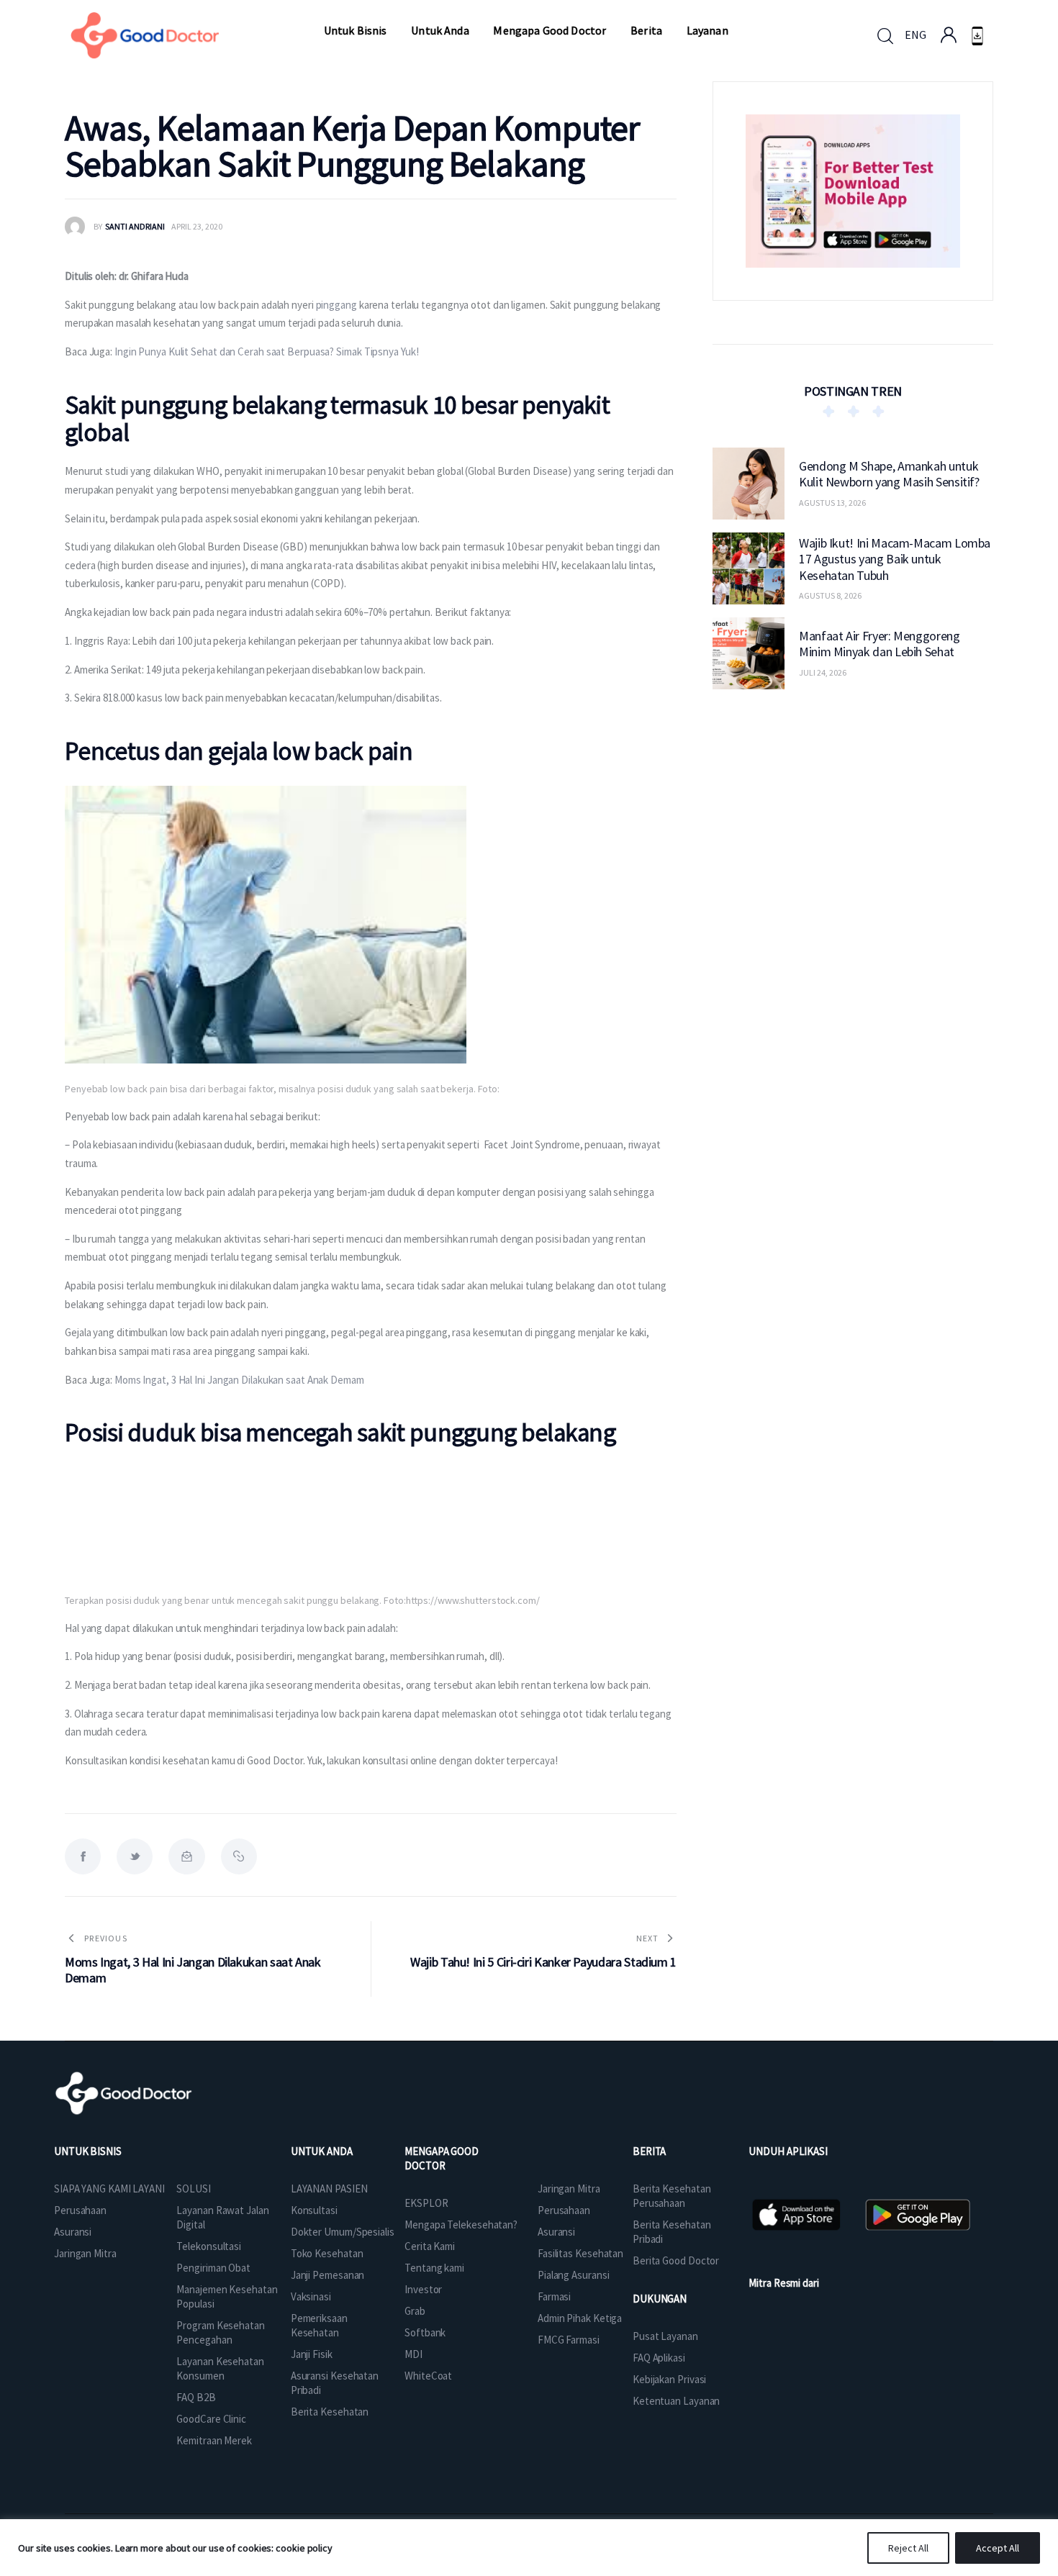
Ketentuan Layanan (676, 2401)
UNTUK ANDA (322, 2151)
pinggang (335, 305)
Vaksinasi (311, 2296)
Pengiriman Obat (213, 2268)
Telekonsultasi (209, 2246)
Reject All (908, 2548)
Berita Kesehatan (330, 2412)
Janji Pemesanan (328, 2275)
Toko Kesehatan (327, 2253)
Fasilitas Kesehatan (580, 2253)
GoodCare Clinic (211, 2419)
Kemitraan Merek (214, 2440)
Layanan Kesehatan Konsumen (220, 2368)
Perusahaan (80, 2210)
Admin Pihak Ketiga (580, 2318)
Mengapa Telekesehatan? (461, 2224)
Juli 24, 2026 (823, 672)
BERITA (649, 2151)
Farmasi (554, 2296)
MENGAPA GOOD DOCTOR (442, 2158)
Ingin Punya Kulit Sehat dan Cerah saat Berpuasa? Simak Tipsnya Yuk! (267, 352)
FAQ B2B (196, 2397)
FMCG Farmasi (569, 2340)
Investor (423, 2289)
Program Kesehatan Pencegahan (220, 2332)
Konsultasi (314, 2210)
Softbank (425, 2332)
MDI (413, 2354)
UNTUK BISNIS (88, 2151)
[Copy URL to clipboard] (239, 1856)
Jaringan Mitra (85, 2253)
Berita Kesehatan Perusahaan (672, 2196)
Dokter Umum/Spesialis (343, 2232)
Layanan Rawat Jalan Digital (222, 2217)
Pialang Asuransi (573, 2275)
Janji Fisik (312, 2354)
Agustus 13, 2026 (832, 503)
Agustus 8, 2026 (830, 595)
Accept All (998, 2548)
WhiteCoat (428, 2376)
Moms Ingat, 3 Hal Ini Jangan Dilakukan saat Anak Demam (239, 1380)
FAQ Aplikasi (659, 2358)
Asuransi (73, 2232)
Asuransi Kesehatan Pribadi (335, 2383)
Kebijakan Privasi (669, 2379)
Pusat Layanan (665, 2336)
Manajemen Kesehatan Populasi (227, 2296)
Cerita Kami (430, 2246)
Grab (415, 2311)
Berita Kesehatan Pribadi (672, 2232)
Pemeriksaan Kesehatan (319, 2325)
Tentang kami (434, 2268)
